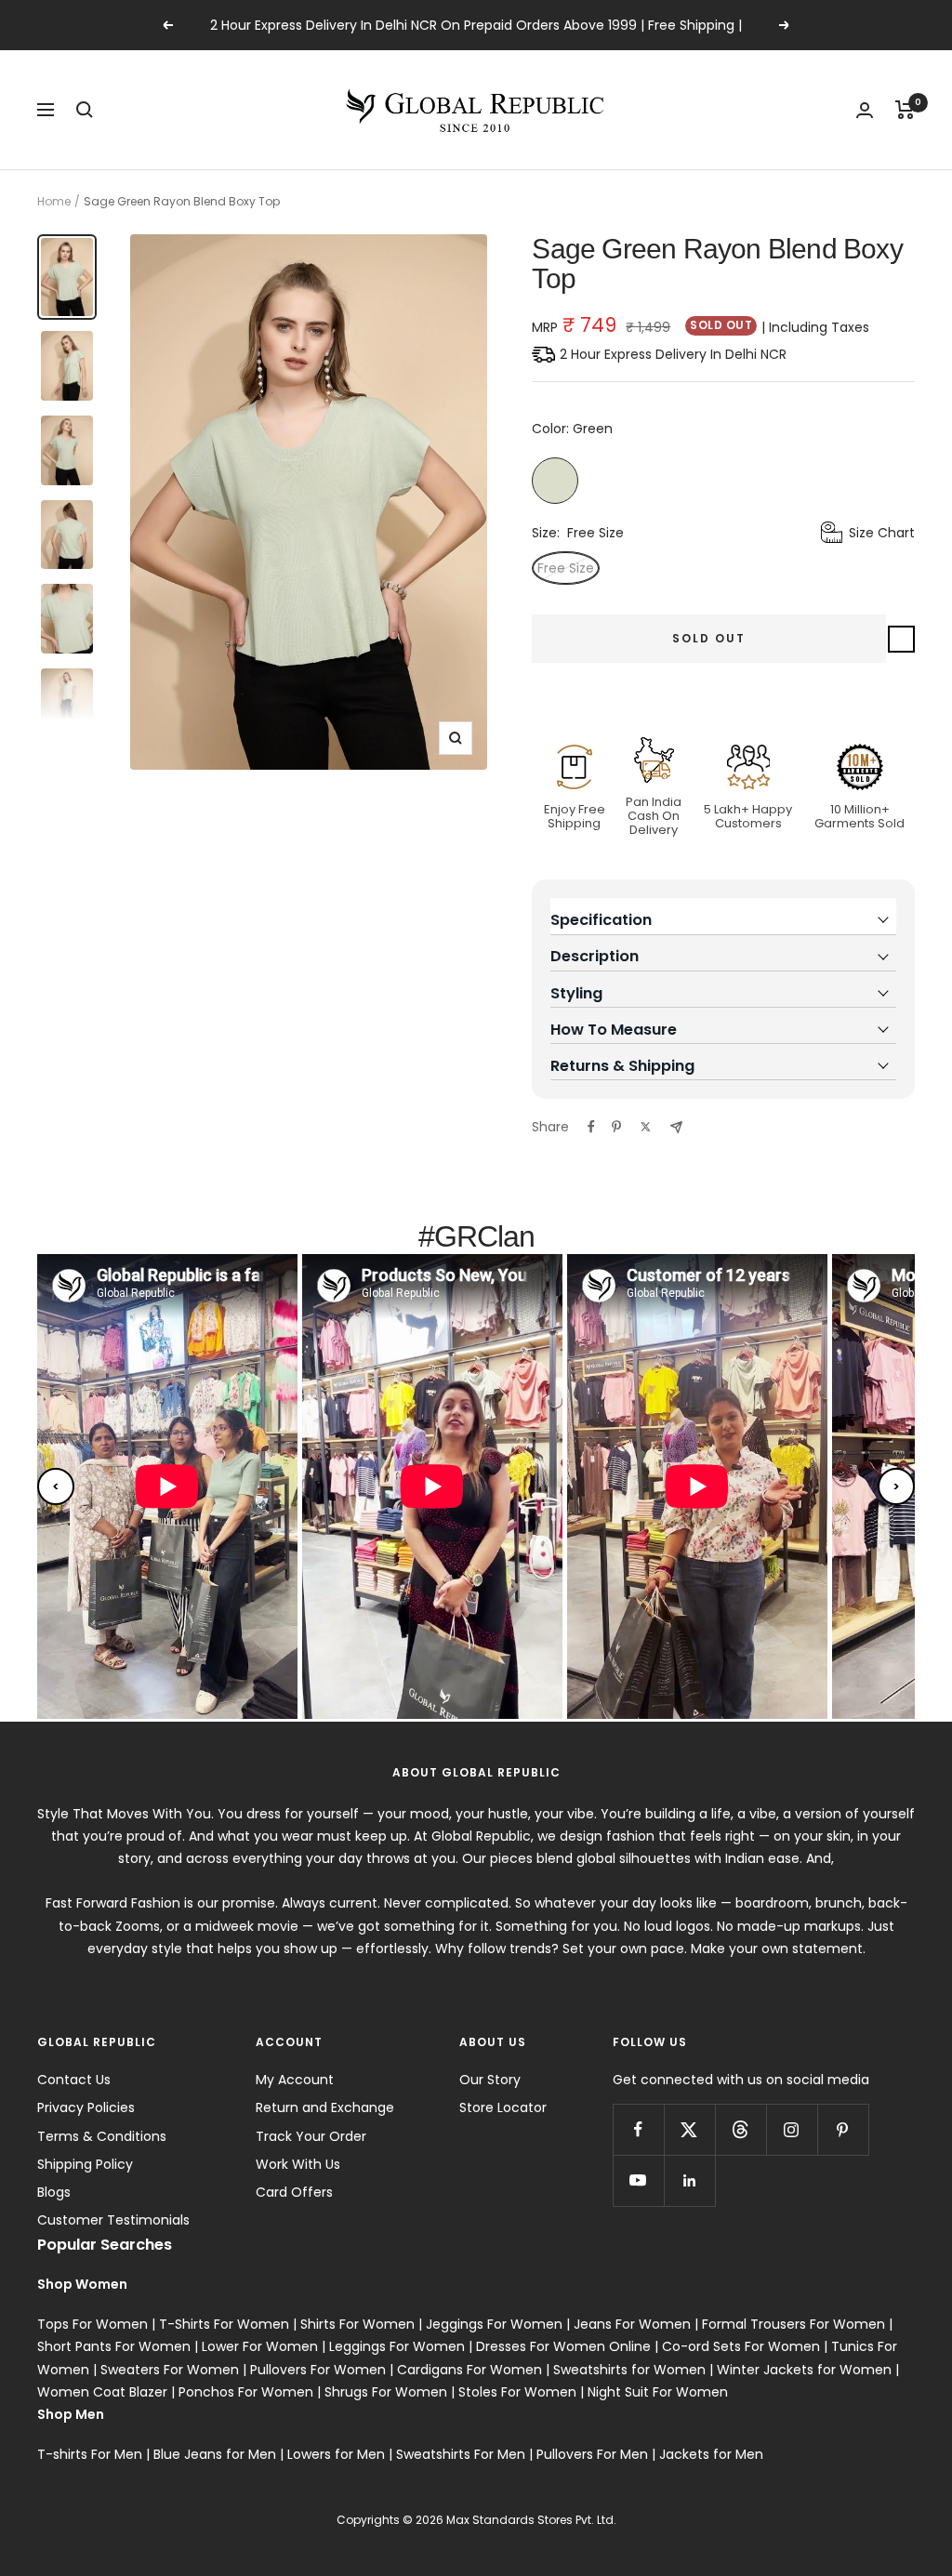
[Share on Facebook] (591, 1127)
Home (54, 201)
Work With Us (298, 2164)
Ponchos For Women (246, 2392)
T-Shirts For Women (224, 2324)
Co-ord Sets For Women (741, 2346)
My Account (295, 2080)
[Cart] (905, 110)
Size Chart (882, 533)
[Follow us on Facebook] (638, 2129)
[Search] (85, 110)
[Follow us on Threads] (740, 2129)
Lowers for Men (336, 2454)
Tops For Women (93, 2324)
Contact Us (74, 2080)
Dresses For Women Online (563, 2346)
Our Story (490, 2080)
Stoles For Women (517, 2392)
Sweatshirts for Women (629, 2370)
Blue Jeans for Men (215, 2454)
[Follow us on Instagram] (792, 2129)
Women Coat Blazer (102, 2392)
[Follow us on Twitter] (689, 2129)
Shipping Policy (85, 2164)
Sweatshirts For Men (461, 2454)
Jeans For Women (632, 2324)
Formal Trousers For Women (793, 2324)
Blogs (54, 2192)
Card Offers (294, 2192)
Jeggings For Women (494, 2324)
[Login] (865, 110)
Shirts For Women (357, 2324)
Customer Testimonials (113, 2220)
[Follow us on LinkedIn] (689, 2180)
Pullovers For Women (318, 2370)
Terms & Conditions (102, 2136)
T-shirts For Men (90, 2454)
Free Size (566, 568)
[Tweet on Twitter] (646, 1127)
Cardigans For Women (469, 2370)
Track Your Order (311, 2136)
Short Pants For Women (114, 2346)
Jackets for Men (711, 2454)
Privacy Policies (86, 2107)
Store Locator (503, 2107)
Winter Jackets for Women (804, 2370)
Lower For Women (260, 2346)
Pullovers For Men (592, 2454)
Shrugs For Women (386, 2392)
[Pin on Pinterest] (616, 1127)
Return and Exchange (325, 2107)
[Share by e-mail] (676, 1127)
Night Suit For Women (658, 2392)
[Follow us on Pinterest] (843, 2129)
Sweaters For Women (170, 2370)
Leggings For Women (397, 2346)
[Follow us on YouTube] (638, 2180)
